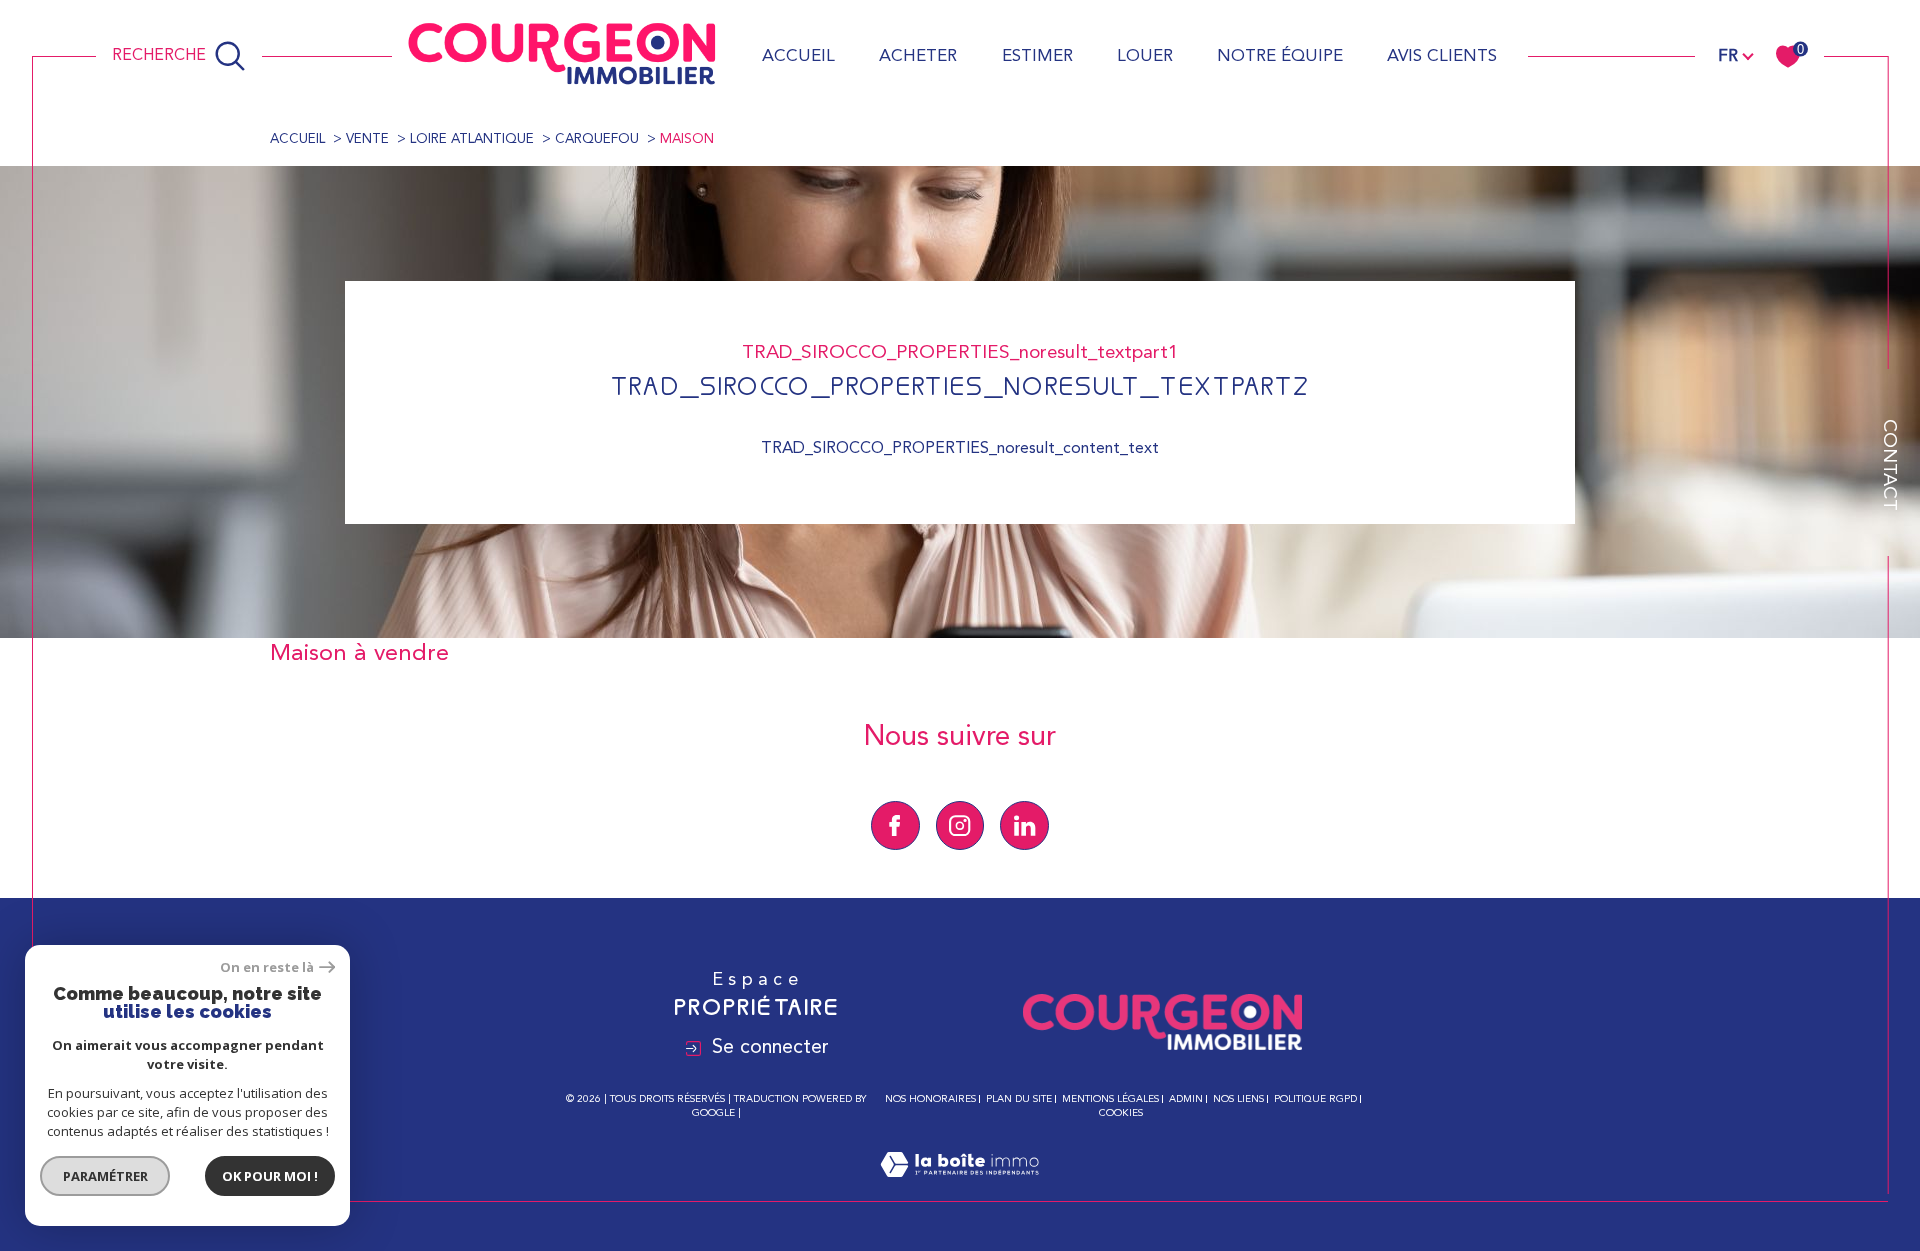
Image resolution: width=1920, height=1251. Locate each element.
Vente (367, 139)
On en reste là (267, 967)
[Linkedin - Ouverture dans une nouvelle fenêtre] (1024, 825)
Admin (1186, 1099)
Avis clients (1442, 56)
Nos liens (1238, 1099)
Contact (1888, 465)
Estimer (1037, 56)
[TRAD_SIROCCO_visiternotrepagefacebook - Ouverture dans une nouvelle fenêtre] (895, 825)
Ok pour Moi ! (270, 1176)
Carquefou (597, 139)
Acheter (918, 56)
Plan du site (1019, 1099)
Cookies (1121, 1113)
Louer (1145, 56)
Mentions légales (1110, 1099)
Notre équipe (1280, 56)
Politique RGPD (1315, 1099)
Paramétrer (105, 1176)
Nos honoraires (930, 1099)
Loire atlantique (472, 139)
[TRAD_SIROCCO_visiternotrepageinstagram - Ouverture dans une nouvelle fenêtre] (960, 825)
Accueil (798, 56)
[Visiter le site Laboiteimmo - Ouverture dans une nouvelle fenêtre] (959, 1189)
